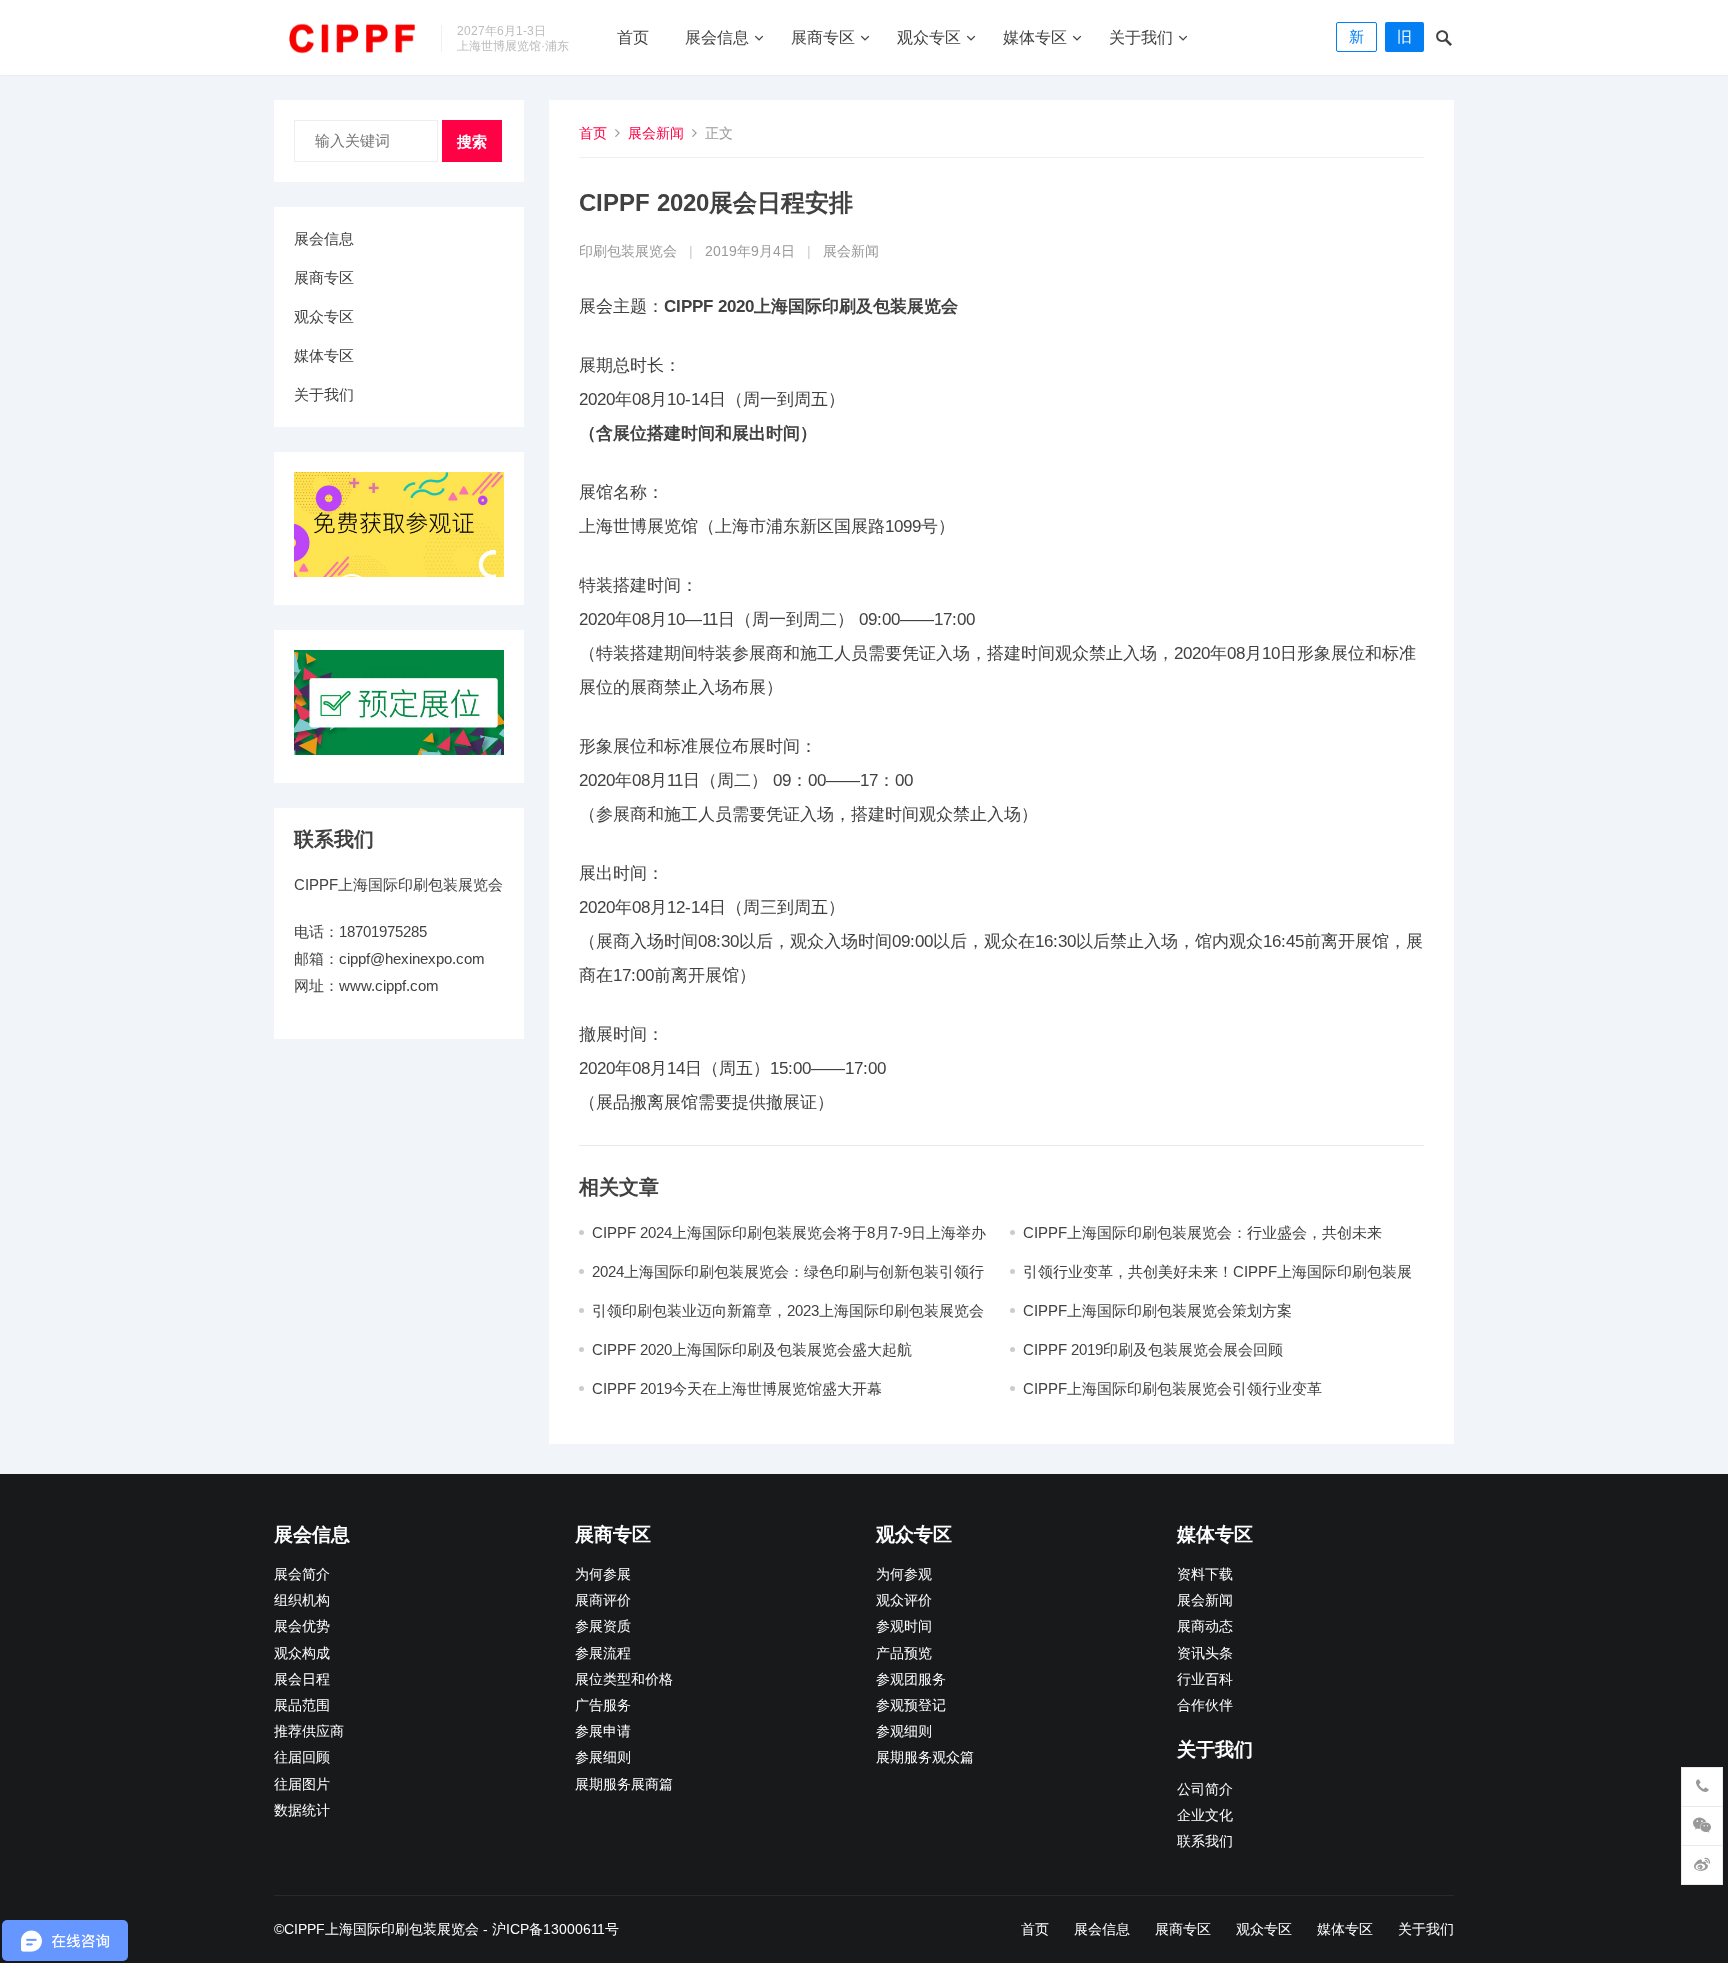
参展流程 (603, 1653)
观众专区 (929, 37)
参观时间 (904, 1626)
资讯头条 (1205, 1653)
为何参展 (603, 1574)
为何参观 (904, 1574)
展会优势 (302, 1626)
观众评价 (904, 1600)
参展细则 (603, 1757)
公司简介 (1205, 1789)
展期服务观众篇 (925, 1757)
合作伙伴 (1205, 1705)
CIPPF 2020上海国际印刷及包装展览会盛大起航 (752, 1349)
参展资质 (603, 1626)
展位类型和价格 (624, 1679)
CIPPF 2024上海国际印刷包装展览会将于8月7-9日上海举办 (789, 1232)
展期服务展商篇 (624, 1784)
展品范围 (302, 1705)
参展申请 (603, 1731)
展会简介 (302, 1574)
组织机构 (302, 1600)
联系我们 (1205, 1841)
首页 (633, 37)
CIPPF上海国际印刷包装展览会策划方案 (1157, 1310)
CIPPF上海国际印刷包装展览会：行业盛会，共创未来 (1202, 1232)
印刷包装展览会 (628, 251)
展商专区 (823, 37)
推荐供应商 (309, 1731)
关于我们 (1141, 37)
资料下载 (1205, 1574)
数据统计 (302, 1810)
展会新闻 (656, 133)
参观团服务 (911, 1679)
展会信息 (717, 37)
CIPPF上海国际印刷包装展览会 (381, 1929)
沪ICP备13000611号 (555, 1929)
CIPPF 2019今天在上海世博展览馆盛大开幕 (737, 1388)
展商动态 (1205, 1626)
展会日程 (302, 1679)
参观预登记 (911, 1705)
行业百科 (1205, 1679)
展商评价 (603, 1600)
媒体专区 (1035, 37)
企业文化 (1205, 1815)
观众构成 (302, 1653)
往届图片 (302, 1784)
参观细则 (904, 1731)
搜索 (472, 141)
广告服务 (603, 1705)
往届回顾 (302, 1757)
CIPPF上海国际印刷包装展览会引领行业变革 (1172, 1388)
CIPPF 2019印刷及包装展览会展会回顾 (1153, 1349)
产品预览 (904, 1653)
